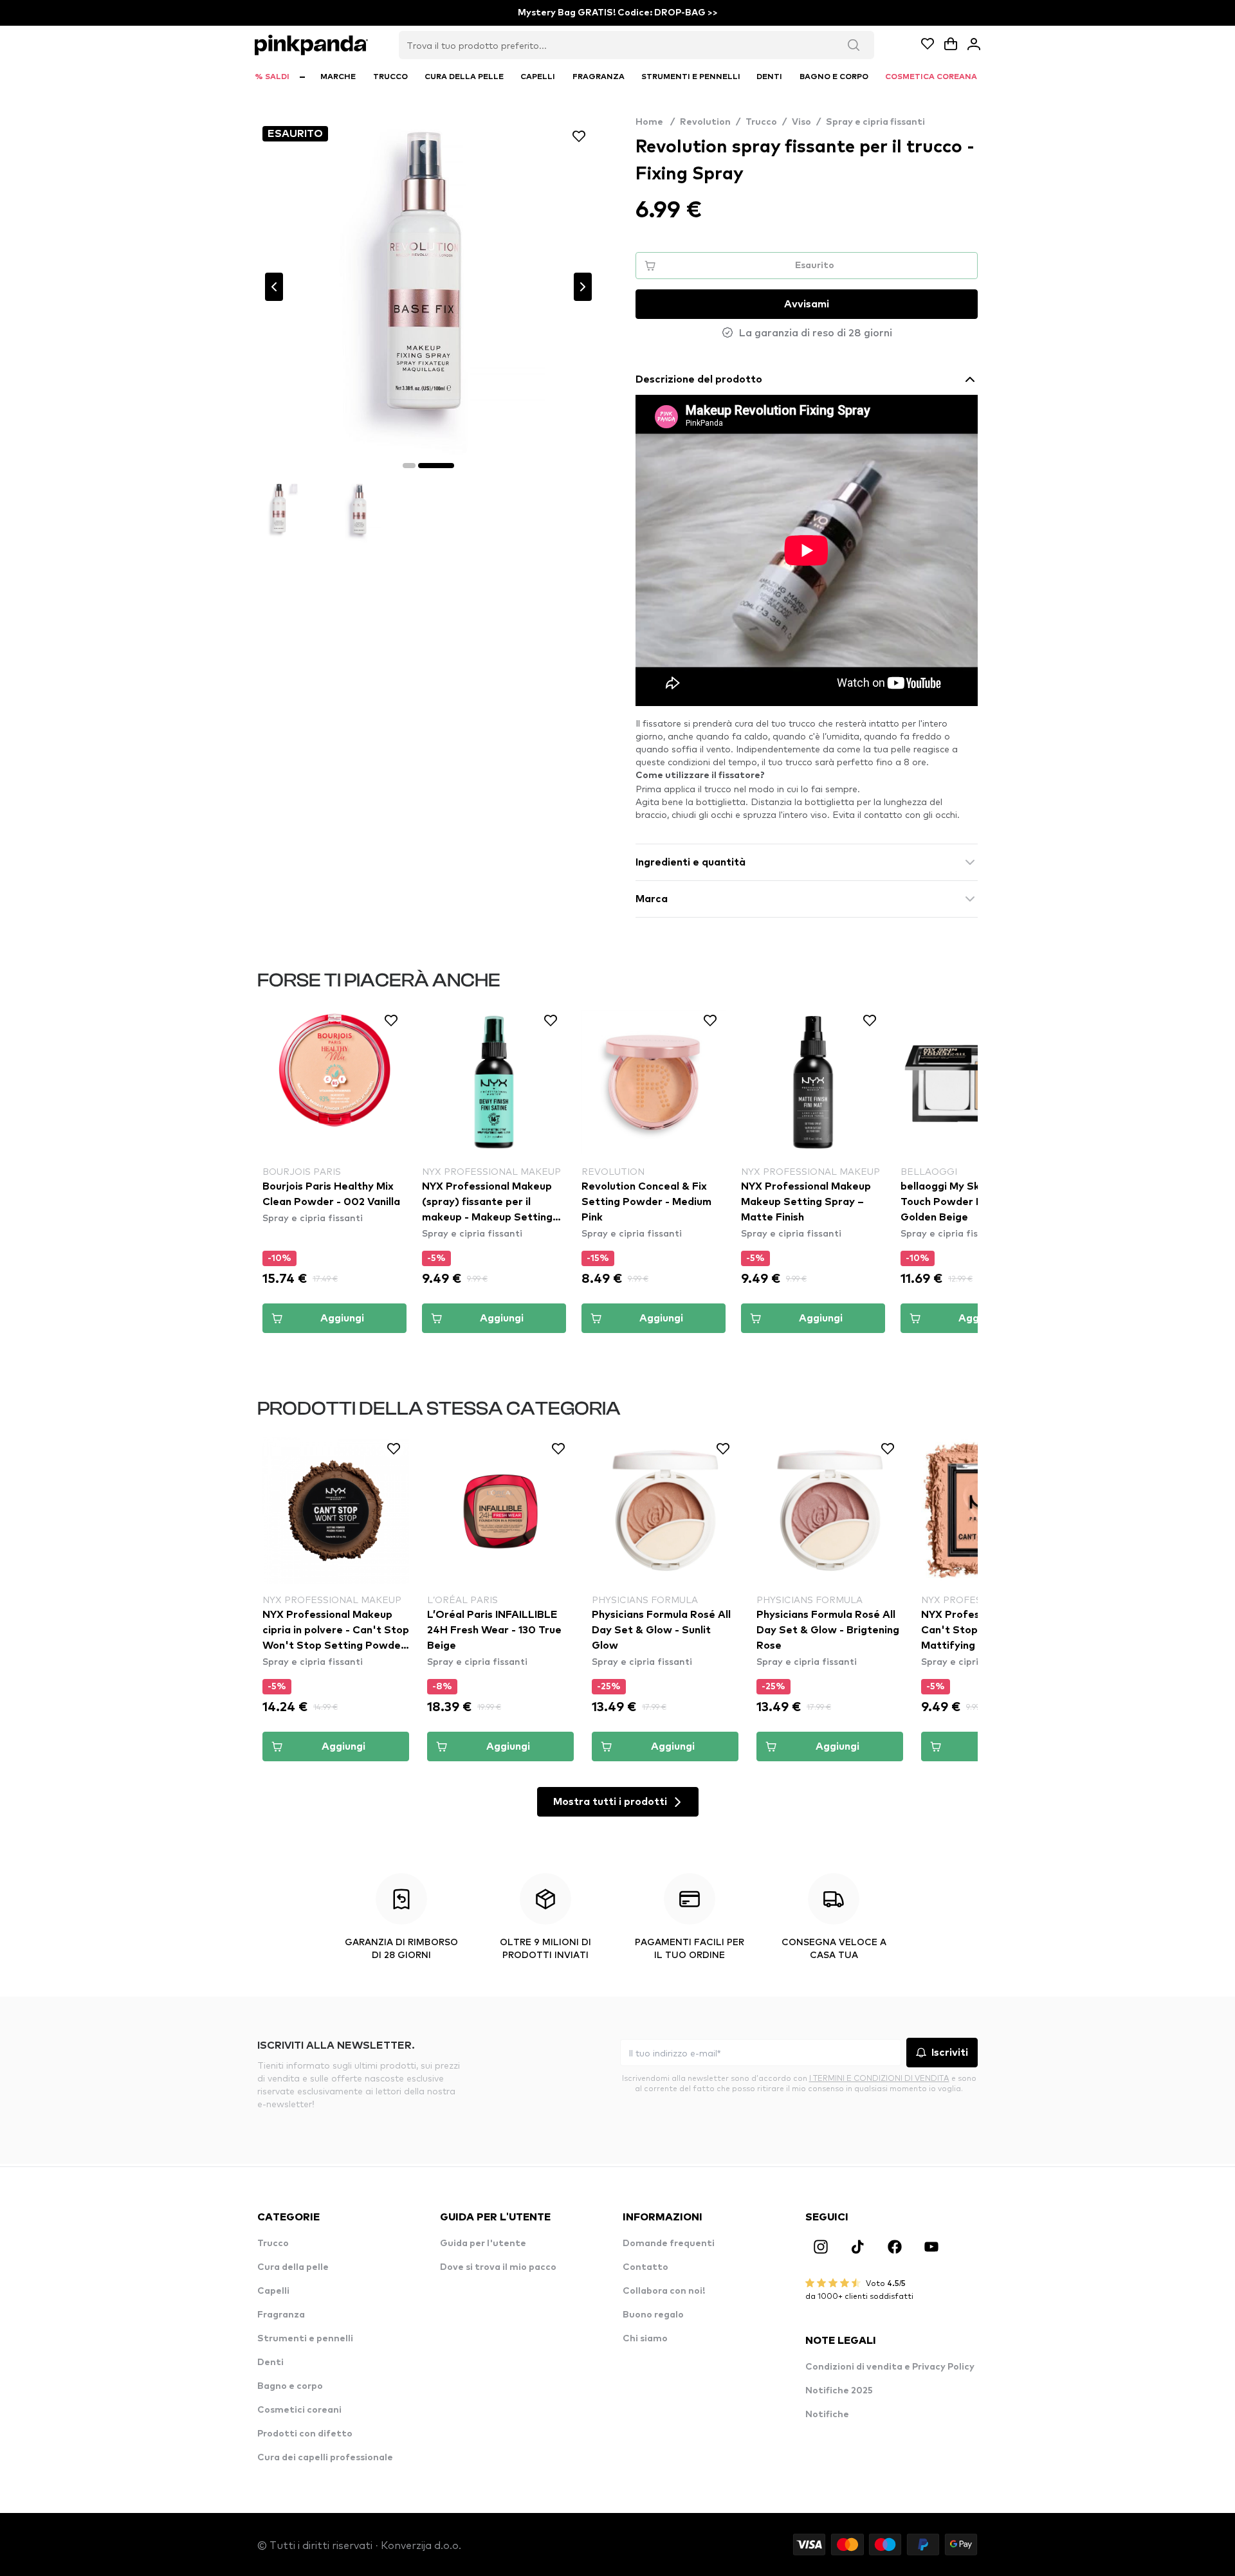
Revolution (705, 122)
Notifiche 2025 (839, 2391)
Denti (270, 2363)
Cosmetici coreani (299, 2410)
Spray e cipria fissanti (875, 122)
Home (655, 122)
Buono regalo (653, 2315)
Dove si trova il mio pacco (498, 2267)
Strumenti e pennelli (305, 2339)
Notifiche (827, 2415)
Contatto (645, 2267)
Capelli (273, 2291)
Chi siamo (645, 2339)
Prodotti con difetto (305, 2434)
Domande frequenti (669, 2244)
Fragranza (281, 2315)
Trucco (761, 122)
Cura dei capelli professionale (325, 2458)
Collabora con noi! (664, 2291)
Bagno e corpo (290, 2386)
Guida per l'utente (483, 2244)
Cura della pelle (293, 2267)
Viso (801, 122)
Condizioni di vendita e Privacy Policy (890, 2367)
